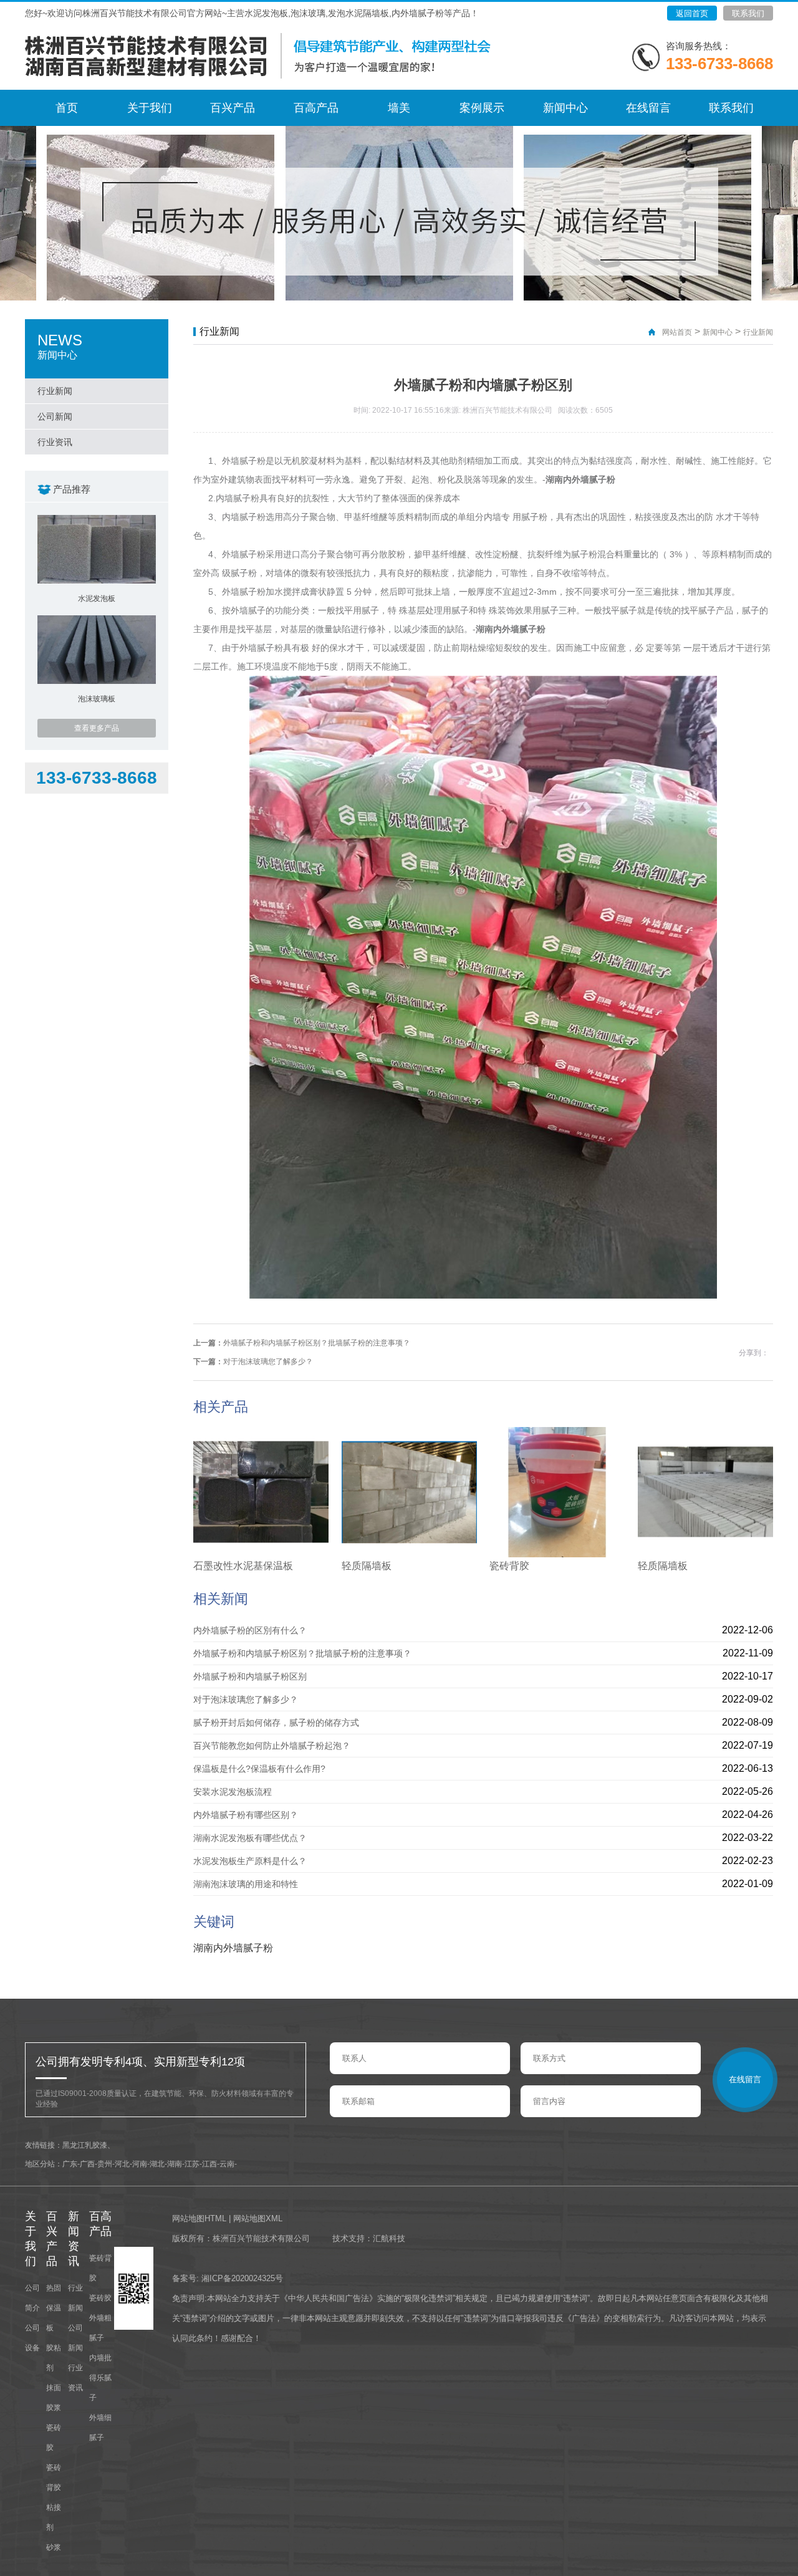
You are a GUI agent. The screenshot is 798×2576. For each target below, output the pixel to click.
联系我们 (748, 13)
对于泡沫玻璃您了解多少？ (268, 1362)
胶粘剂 (54, 2358)
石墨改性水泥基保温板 (243, 1566)
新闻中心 (718, 332)
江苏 (192, 2164)
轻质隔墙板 (367, 1566)
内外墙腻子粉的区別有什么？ (250, 1630)
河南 (140, 2164)
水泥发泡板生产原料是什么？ (250, 1861)
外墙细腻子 (100, 2428)
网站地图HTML (199, 2218)
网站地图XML (258, 2218)
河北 (122, 2164)
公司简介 (32, 2298)
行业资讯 (55, 442)
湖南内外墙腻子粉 (580, 479)
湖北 (157, 2164)
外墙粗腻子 (100, 2328)
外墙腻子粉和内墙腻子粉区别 (250, 1676)
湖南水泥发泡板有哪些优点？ (250, 1838)
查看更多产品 (97, 728)
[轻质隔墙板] (409, 1554)
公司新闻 (55, 416)
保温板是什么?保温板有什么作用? (259, 1769)
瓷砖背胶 (509, 1566)
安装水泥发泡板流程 (233, 1792)
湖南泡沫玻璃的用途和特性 (246, 1884)
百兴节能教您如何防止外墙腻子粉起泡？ (272, 1746)
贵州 (105, 2164)
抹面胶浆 (54, 2398)
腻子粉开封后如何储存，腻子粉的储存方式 (276, 1723)
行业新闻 (55, 391)
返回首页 (692, 13)
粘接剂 (54, 2517)
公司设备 (32, 2338)
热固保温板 (54, 2308)
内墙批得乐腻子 (100, 2378)
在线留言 (745, 2079)
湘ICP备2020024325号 (242, 2278)
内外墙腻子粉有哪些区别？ (246, 1815)
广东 (70, 2164)
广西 (87, 2164)
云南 (227, 2164)
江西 (209, 2164)
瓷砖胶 (54, 2438)
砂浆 (54, 2547)
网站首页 (677, 332)
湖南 (175, 2164)
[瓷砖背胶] (557, 1554)
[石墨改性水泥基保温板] (261, 1554)
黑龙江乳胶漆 (85, 2145)
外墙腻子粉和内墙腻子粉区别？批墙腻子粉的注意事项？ (317, 1343)
